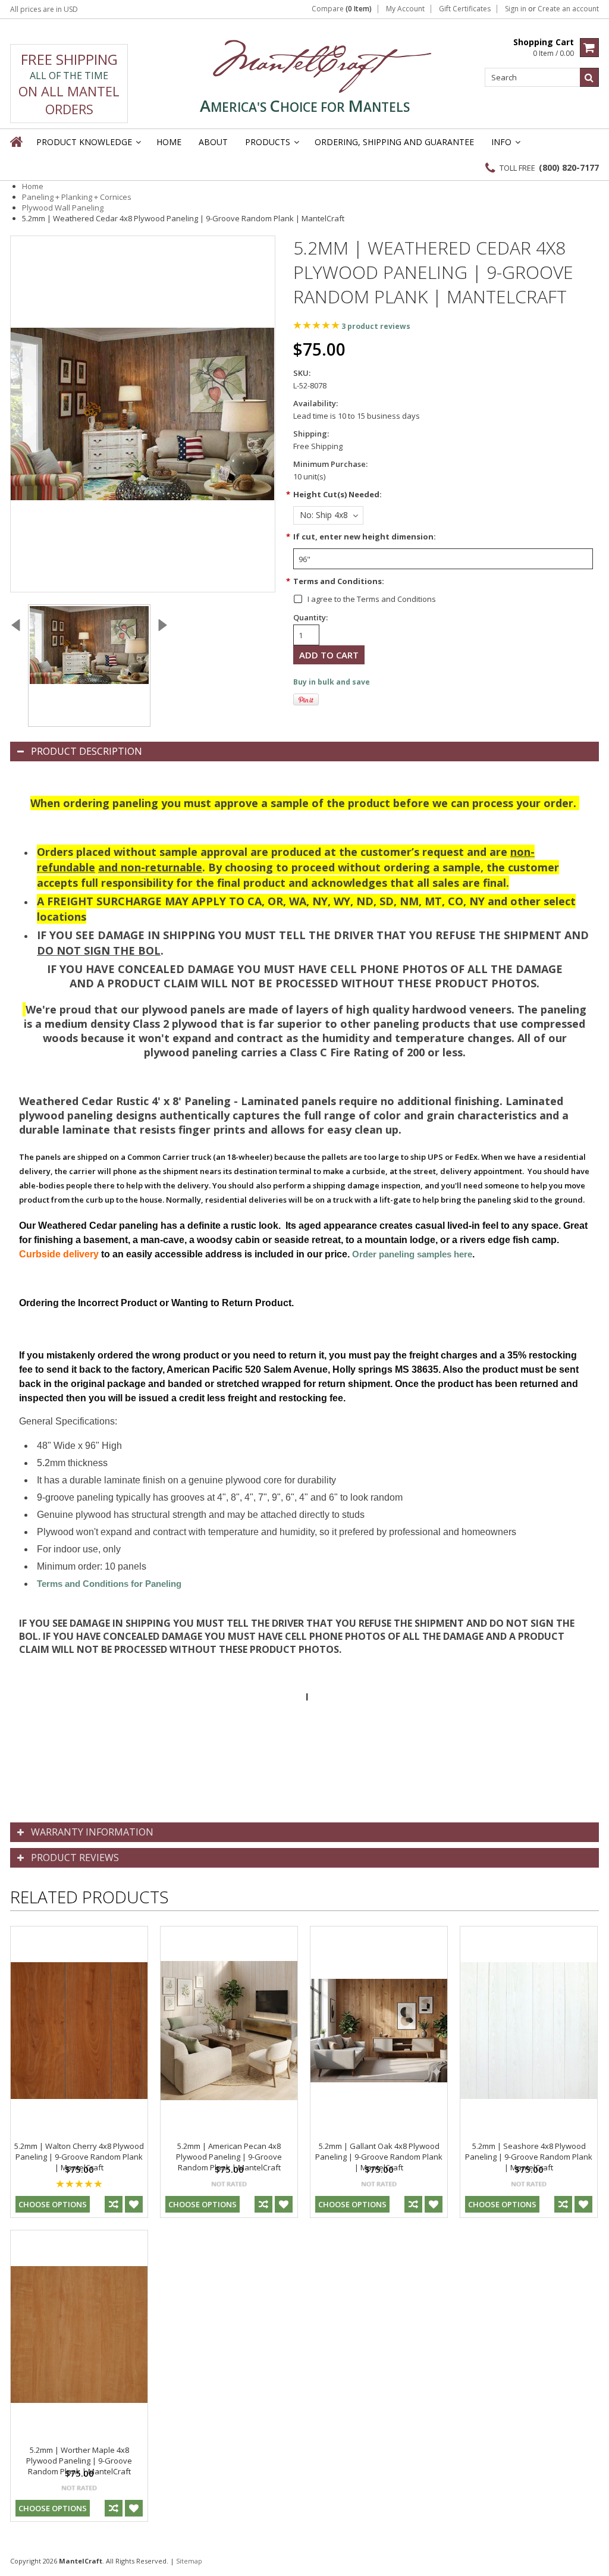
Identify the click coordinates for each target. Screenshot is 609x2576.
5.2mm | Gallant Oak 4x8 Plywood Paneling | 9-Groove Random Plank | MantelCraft (379, 2157)
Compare (342, 9)
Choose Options (53, 2204)
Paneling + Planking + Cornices (77, 197)
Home (33, 186)
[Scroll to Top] (591, 2561)
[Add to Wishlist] (134, 2204)
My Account (405, 9)
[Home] (17, 142)
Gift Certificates (465, 9)
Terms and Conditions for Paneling (109, 1584)
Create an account (568, 9)
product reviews (376, 326)
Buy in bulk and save (332, 682)
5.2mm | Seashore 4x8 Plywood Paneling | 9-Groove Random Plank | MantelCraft (529, 2157)
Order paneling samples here (412, 1254)
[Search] (589, 77)
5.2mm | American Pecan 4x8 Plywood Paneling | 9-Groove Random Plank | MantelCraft (229, 2157)
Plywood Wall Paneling (63, 208)
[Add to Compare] (114, 2204)
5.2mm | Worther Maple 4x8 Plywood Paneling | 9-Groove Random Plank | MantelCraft (79, 2461)
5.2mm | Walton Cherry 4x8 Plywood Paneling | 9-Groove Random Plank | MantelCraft (79, 2157)
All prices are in (44, 9)
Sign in (516, 9)
